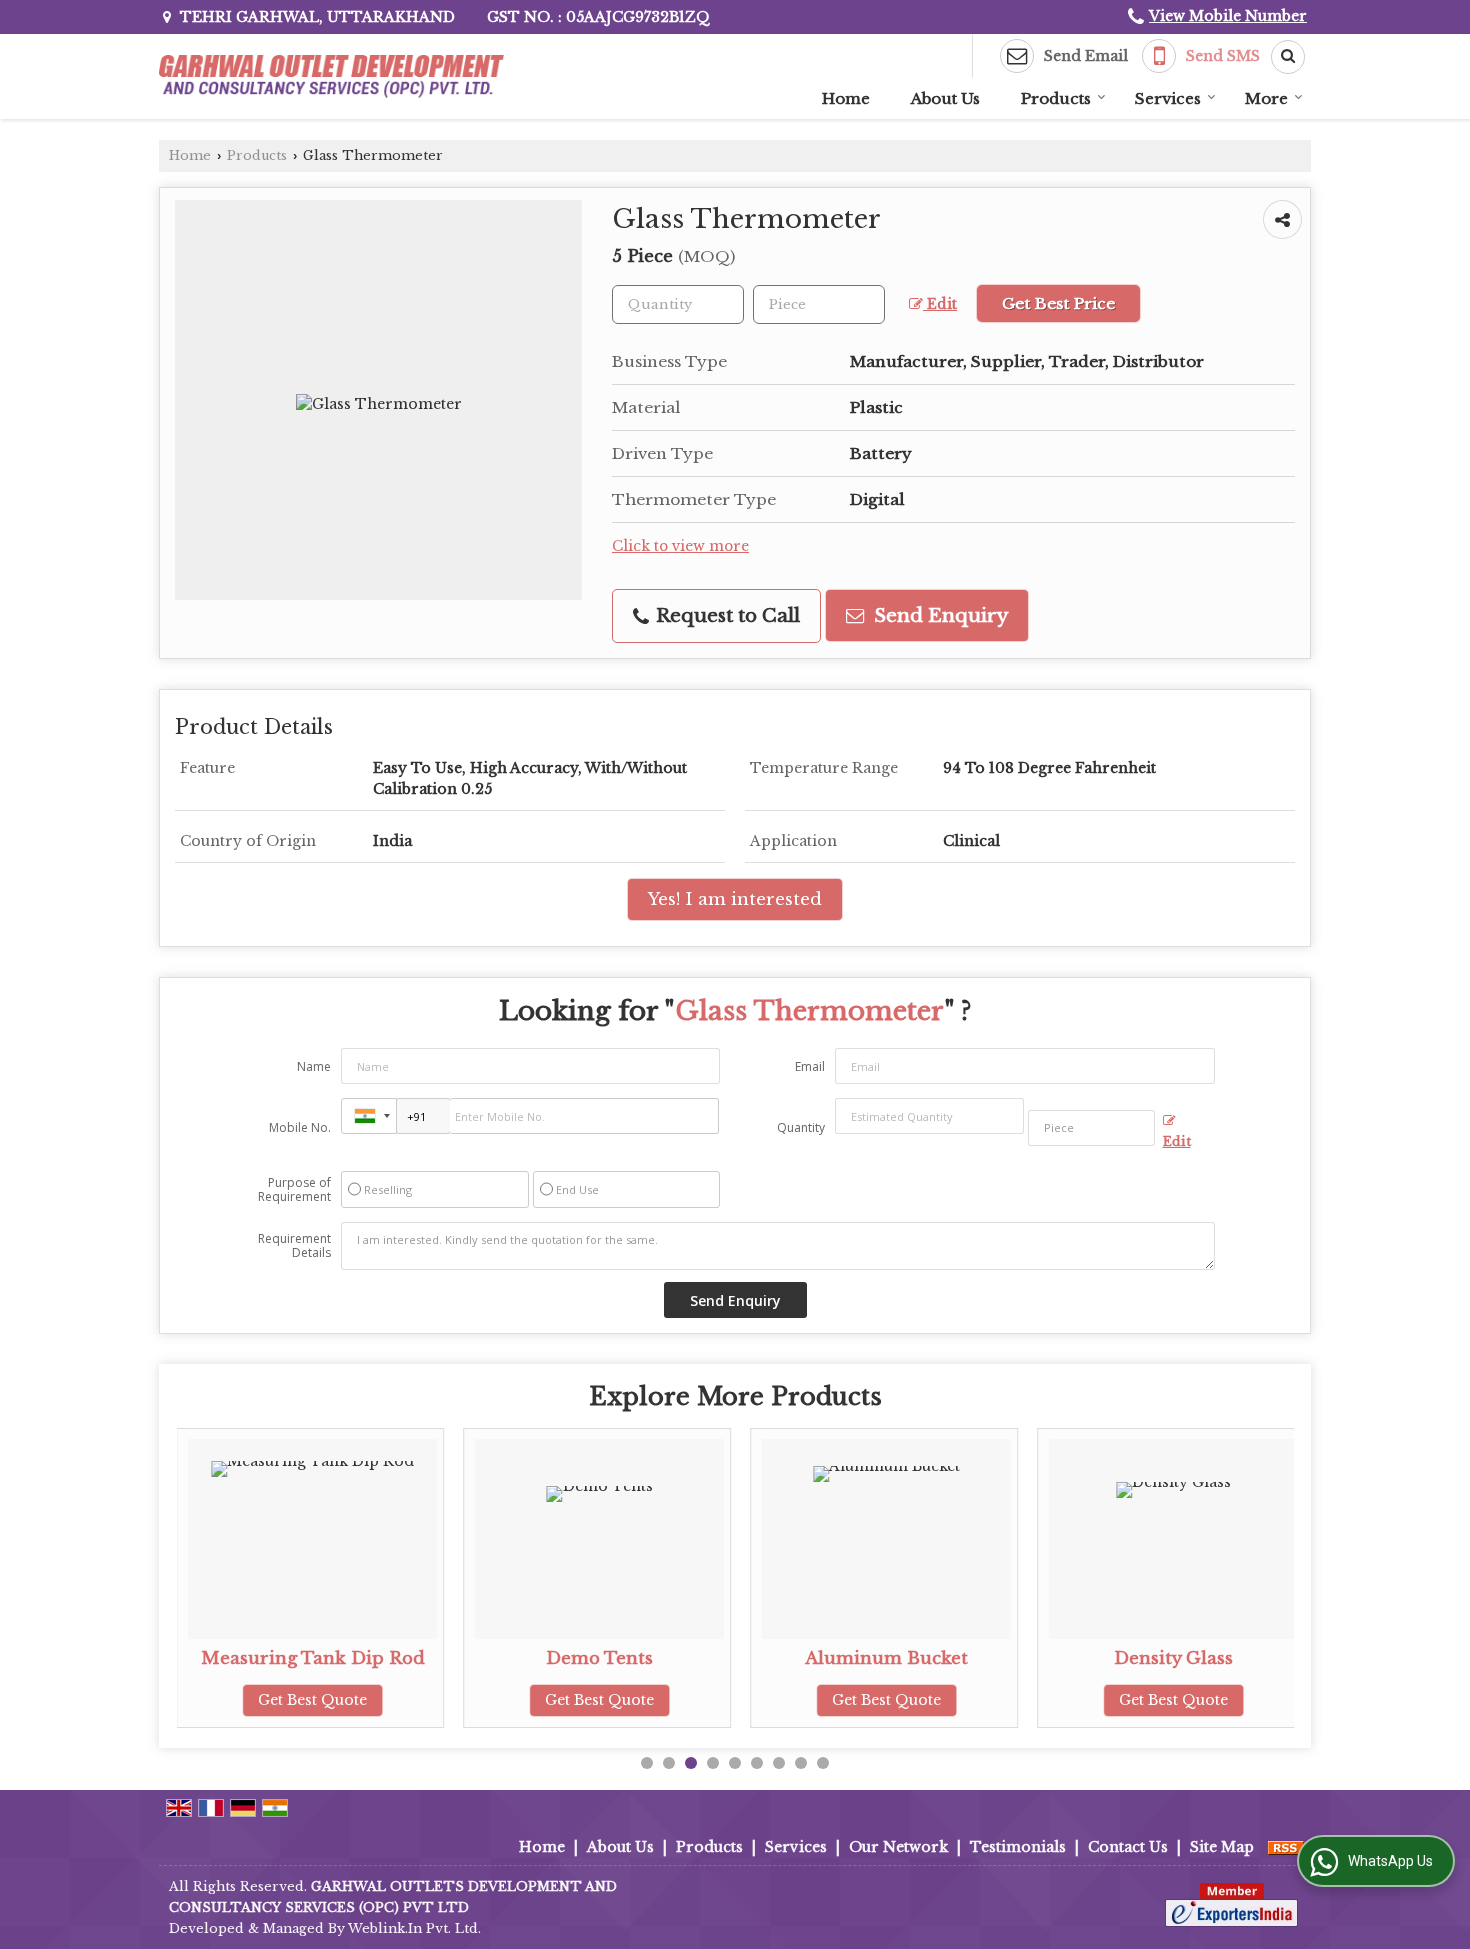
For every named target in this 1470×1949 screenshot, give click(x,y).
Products (1056, 98)
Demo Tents (599, 1658)
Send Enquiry (938, 615)
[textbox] (819, 304)
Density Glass (1173, 1658)
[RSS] (1286, 1847)
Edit (940, 304)
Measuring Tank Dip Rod (313, 1658)
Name (314, 1066)
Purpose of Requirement (294, 1190)
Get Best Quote (312, 1700)
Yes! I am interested (735, 899)
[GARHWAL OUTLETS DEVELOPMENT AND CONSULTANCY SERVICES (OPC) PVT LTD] (332, 76)
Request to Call (725, 615)
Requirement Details (294, 1246)
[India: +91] (369, 1116)
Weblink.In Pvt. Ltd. (414, 1928)
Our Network (898, 1847)
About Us (945, 98)
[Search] (1281, 57)
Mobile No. (300, 1127)
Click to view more (680, 546)
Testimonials (1018, 1847)
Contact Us (1128, 1847)
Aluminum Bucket (886, 1658)
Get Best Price (1058, 303)
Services (1168, 98)
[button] (1228, 16)
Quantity (801, 1127)
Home (846, 98)
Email (810, 1066)
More (1266, 98)
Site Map (1222, 1847)
